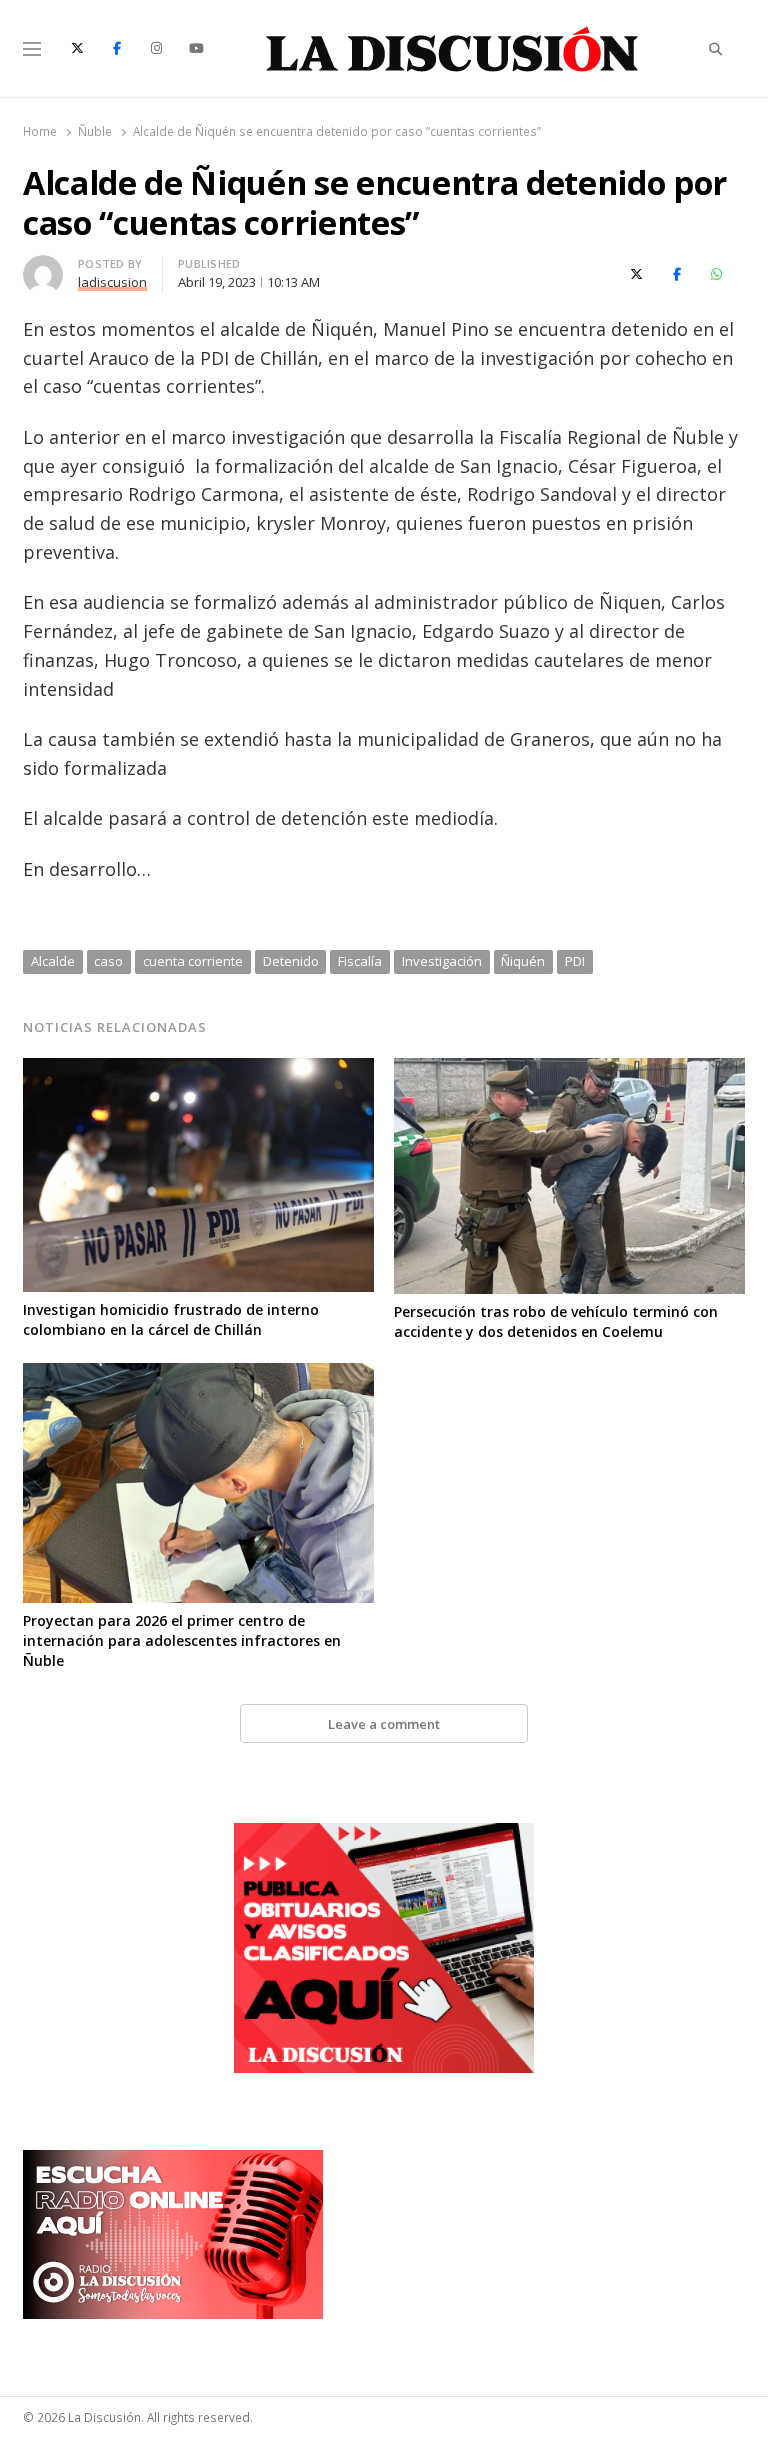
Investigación (442, 961)
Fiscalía (360, 961)
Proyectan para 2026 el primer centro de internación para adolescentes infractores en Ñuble (182, 1640)
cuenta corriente (193, 961)
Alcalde (53, 961)
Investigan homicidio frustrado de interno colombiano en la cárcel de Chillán (171, 1319)
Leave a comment (384, 1724)
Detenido (291, 961)
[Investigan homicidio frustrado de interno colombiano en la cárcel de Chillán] (198, 1070)
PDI (575, 961)
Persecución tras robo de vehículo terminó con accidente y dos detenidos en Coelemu (556, 1321)
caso (108, 961)
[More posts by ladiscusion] (43, 267)
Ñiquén (523, 961)
